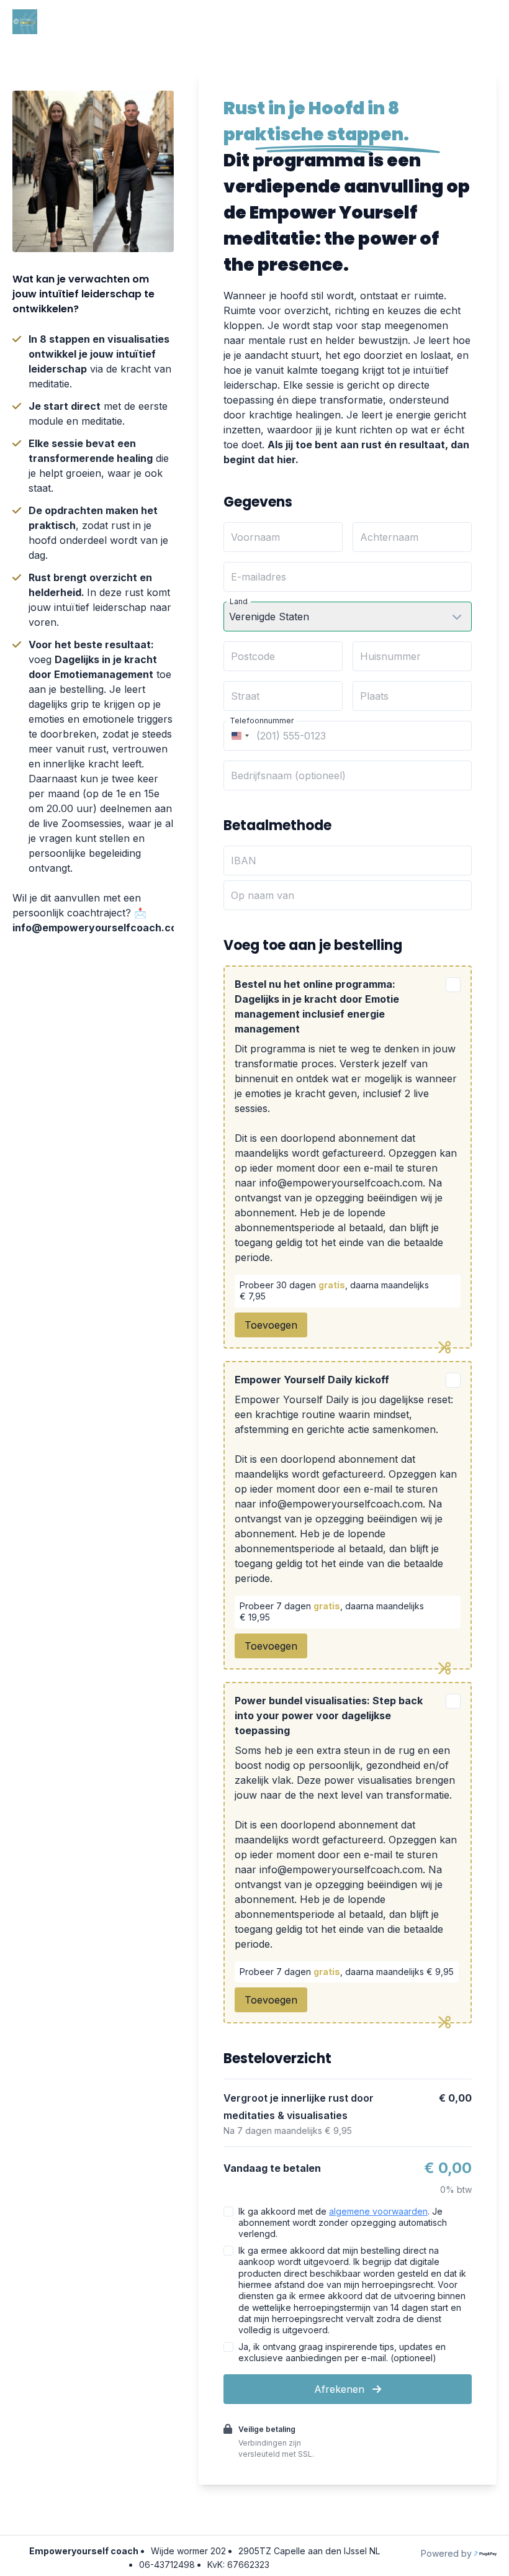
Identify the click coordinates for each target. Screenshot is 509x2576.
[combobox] (238, 736)
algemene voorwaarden (378, 2211)
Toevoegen (271, 1325)
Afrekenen (341, 2389)
